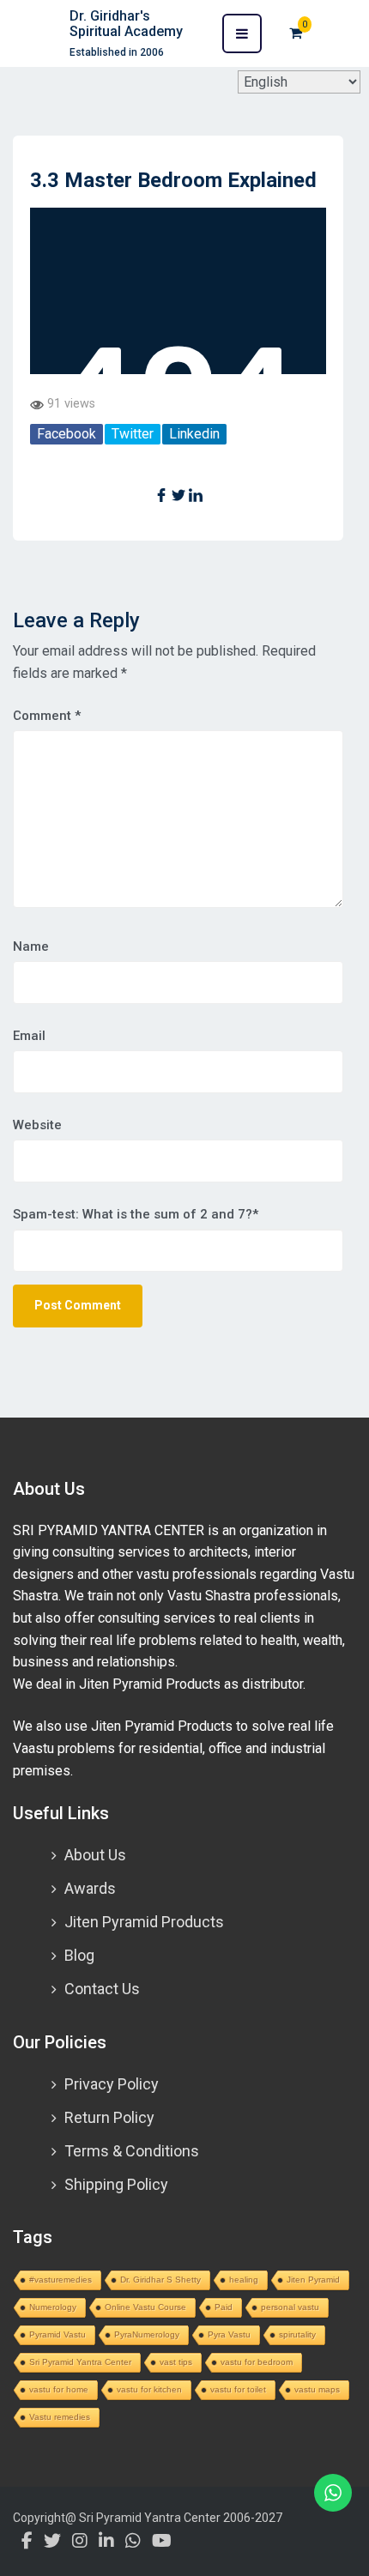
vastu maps (317, 2389)
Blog (79, 1955)
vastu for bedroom (257, 2362)
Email (29, 1036)
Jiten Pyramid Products (144, 1922)
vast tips (176, 2362)
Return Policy (109, 2117)
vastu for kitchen (149, 2389)
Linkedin (194, 434)
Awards (90, 1888)
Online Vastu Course (145, 2307)
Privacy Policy (112, 2084)
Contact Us (102, 1989)
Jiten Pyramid (313, 2280)
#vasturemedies (60, 2280)
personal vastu (290, 2307)
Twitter (133, 434)
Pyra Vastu (229, 2334)
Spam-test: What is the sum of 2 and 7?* (136, 1214)
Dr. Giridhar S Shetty (160, 2280)
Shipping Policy (116, 2184)
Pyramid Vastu (57, 2334)
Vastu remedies (60, 2417)
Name (31, 946)
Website (37, 1125)
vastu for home (59, 2389)
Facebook (67, 434)
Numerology (53, 2307)
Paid (224, 2307)
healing (244, 2280)
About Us (95, 1855)
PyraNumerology (147, 2334)
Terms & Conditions (132, 2151)
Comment (47, 716)
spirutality (297, 2334)
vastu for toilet (238, 2389)
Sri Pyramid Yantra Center (80, 2362)
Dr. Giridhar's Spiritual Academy (126, 24)
